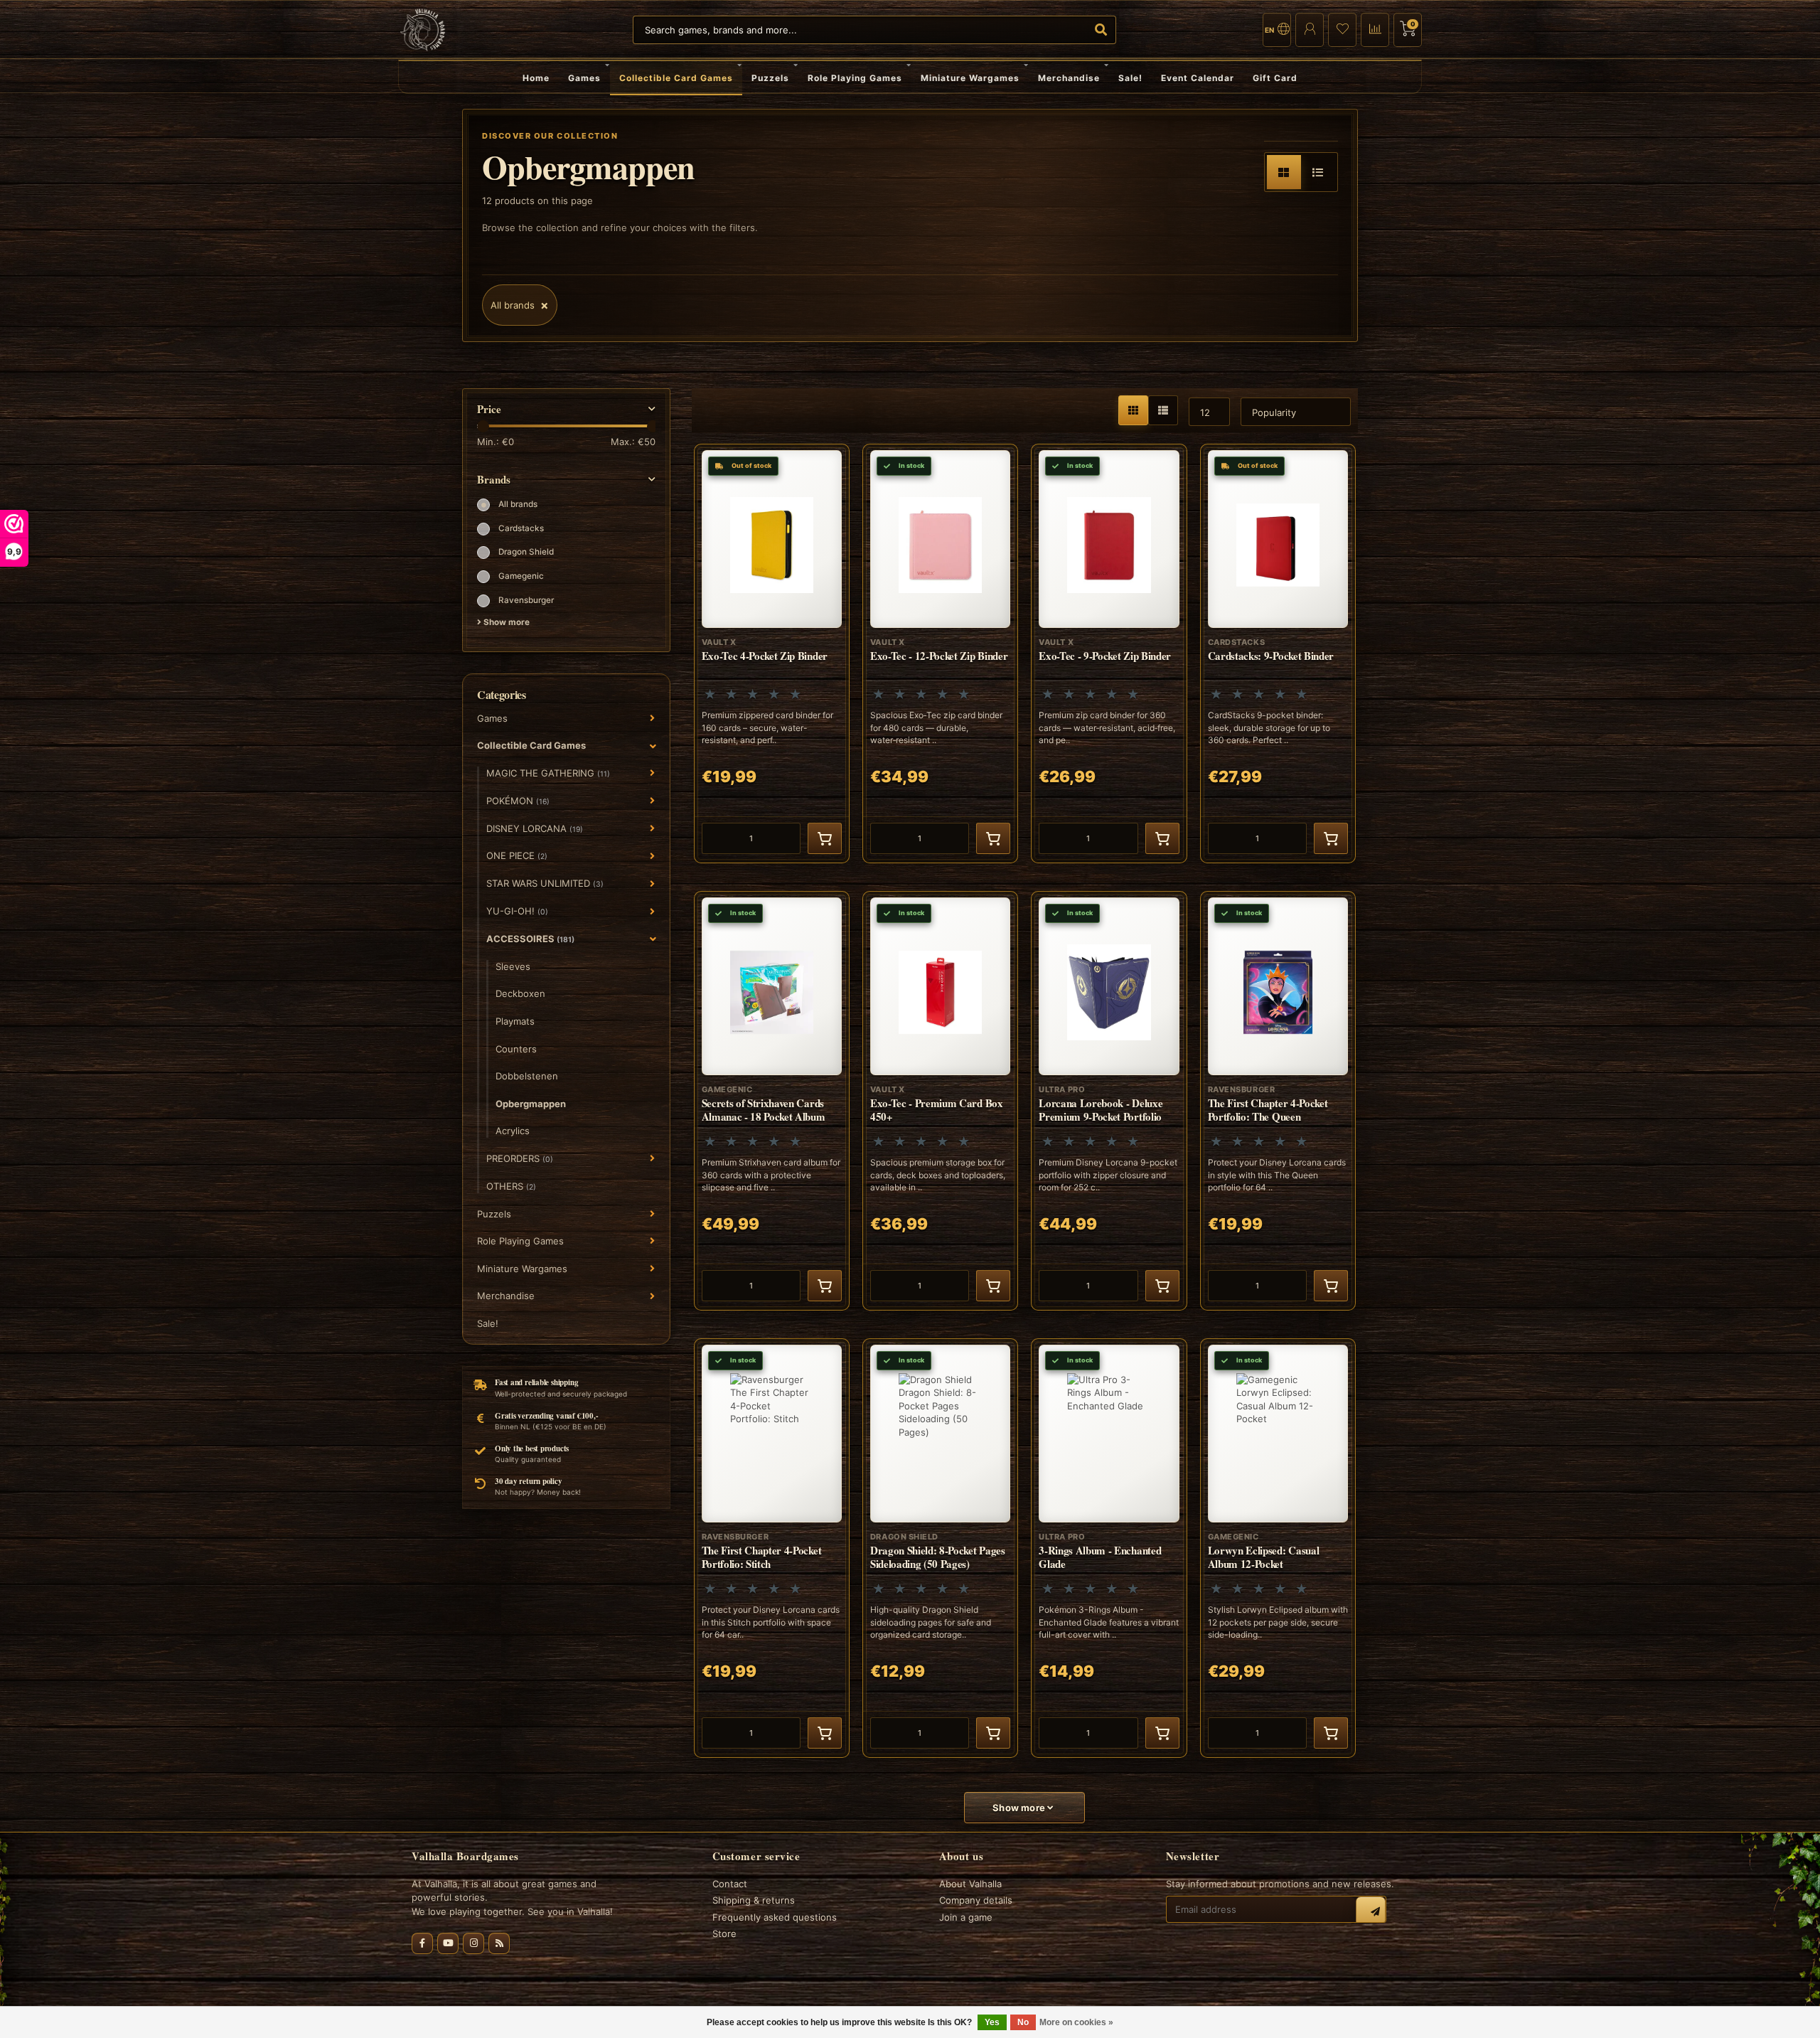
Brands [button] (494, 480)
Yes (992, 2022)
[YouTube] (448, 1943)
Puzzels (770, 78)
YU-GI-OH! (517, 911)
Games (584, 78)
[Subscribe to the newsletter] (1371, 1911)
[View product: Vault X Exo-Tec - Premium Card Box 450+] (940, 1101)
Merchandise (1069, 78)
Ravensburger (526, 600)
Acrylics (513, 1131)
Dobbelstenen (527, 1076)
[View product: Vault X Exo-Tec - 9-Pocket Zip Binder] (1109, 653)
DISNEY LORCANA (535, 828)
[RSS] (499, 1943)
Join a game (966, 1917)
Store (724, 1933)
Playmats (515, 1021)
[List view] (1318, 172)
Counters (516, 1049)
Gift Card (1275, 78)
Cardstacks (521, 528)
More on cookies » (1076, 2022)
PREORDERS (520, 1158)
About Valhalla (970, 1884)
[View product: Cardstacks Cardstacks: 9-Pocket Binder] (1278, 653)
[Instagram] (473, 1943)
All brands (518, 504)
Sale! (1130, 78)
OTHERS (511, 1186)
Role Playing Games (855, 78)
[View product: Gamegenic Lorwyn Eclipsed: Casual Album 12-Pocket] (1278, 1548)
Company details (976, 1900)
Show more (505, 622)
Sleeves (513, 966)
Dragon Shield (526, 552)
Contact (730, 1884)
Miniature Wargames (970, 78)
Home (536, 78)
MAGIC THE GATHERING (548, 773)
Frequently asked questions (775, 1917)
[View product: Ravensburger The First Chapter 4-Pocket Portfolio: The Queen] (1278, 1101)
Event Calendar (1198, 78)
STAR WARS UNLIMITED (545, 883)
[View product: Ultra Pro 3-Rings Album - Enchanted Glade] (1109, 1548)
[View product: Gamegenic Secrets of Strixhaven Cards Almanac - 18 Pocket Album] (772, 1101)
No (1023, 2022)
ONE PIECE (517, 855)
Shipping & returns (754, 1900)
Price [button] (489, 409)
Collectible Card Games (676, 78)
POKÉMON (518, 801)
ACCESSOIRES (530, 939)
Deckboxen (520, 993)
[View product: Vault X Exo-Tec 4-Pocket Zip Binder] (772, 653)
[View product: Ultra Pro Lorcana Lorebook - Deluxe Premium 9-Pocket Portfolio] (1109, 1101)
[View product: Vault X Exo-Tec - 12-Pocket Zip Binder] (940, 653)
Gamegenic (521, 576)
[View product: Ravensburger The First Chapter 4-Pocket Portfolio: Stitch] (772, 1548)
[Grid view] (1284, 172)
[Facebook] (422, 1943)
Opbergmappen (531, 1104)
